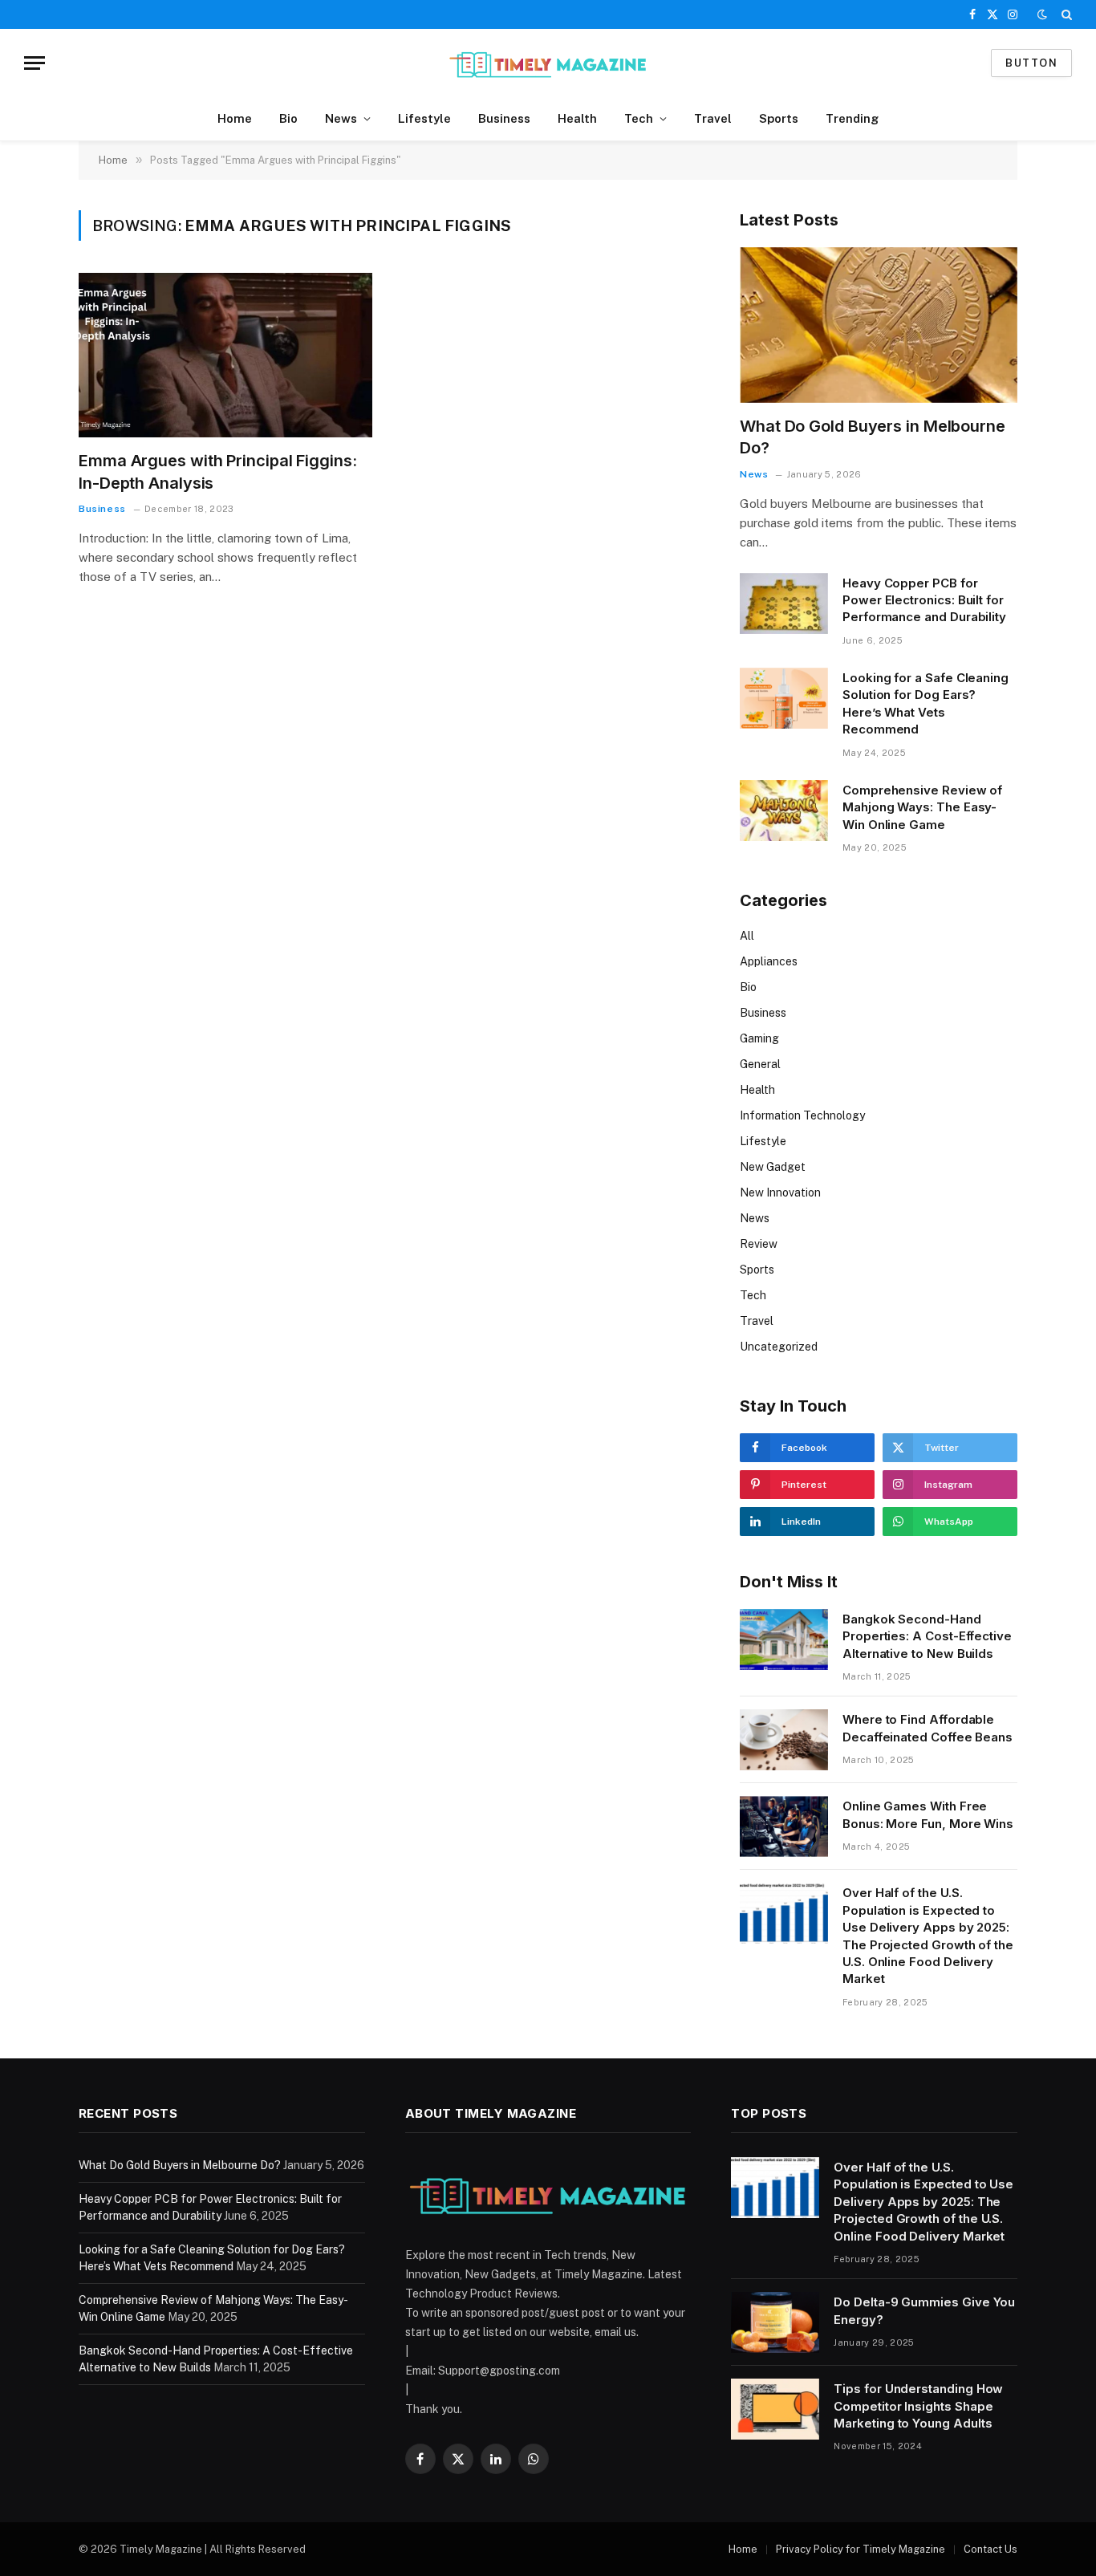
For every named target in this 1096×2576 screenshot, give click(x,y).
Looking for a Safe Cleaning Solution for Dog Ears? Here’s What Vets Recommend (926, 703)
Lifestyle (424, 118)
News (341, 118)
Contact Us (990, 2549)
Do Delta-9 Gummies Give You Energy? (924, 2310)
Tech (639, 118)
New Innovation (780, 1193)
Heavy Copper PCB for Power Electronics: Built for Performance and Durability (924, 600)
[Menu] (35, 63)
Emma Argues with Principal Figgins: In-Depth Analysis (218, 471)
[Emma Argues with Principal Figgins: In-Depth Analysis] (225, 356)
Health (577, 118)
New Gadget (773, 1167)
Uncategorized (779, 1347)
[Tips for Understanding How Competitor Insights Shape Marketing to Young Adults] (775, 2409)
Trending (852, 118)
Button (1031, 63)
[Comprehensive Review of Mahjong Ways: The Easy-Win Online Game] (784, 811)
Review (759, 1244)
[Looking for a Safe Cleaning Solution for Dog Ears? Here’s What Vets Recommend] (784, 698)
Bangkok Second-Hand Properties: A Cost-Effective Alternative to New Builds (927, 1636)
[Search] (1065, 14)
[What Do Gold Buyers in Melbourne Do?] (879, 325)
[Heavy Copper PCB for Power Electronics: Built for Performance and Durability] (784, 603)
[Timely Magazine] (548, 63)
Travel (713, 118)
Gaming (759, 1038)
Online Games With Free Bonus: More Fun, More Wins (928, 1814)
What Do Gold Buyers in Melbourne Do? (873, 437)
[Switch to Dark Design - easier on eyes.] (1042, 14)
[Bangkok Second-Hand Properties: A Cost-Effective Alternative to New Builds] (784, 1639)
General (760, 1064)
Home (235, 118)
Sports (779, 118)
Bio (288, 118)
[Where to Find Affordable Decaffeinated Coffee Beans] (784, 1740)
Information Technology (802, 1115)
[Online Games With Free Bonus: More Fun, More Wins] (784, 1826)
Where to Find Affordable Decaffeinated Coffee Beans (928, 1728)
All (747, 936)
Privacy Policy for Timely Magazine (861, 2549)
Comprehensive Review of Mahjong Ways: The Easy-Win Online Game (922, 807)
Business (504, 118)
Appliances (769, 961)
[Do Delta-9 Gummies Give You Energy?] (775, 2322)
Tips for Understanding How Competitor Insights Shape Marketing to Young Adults (918, 2406)
